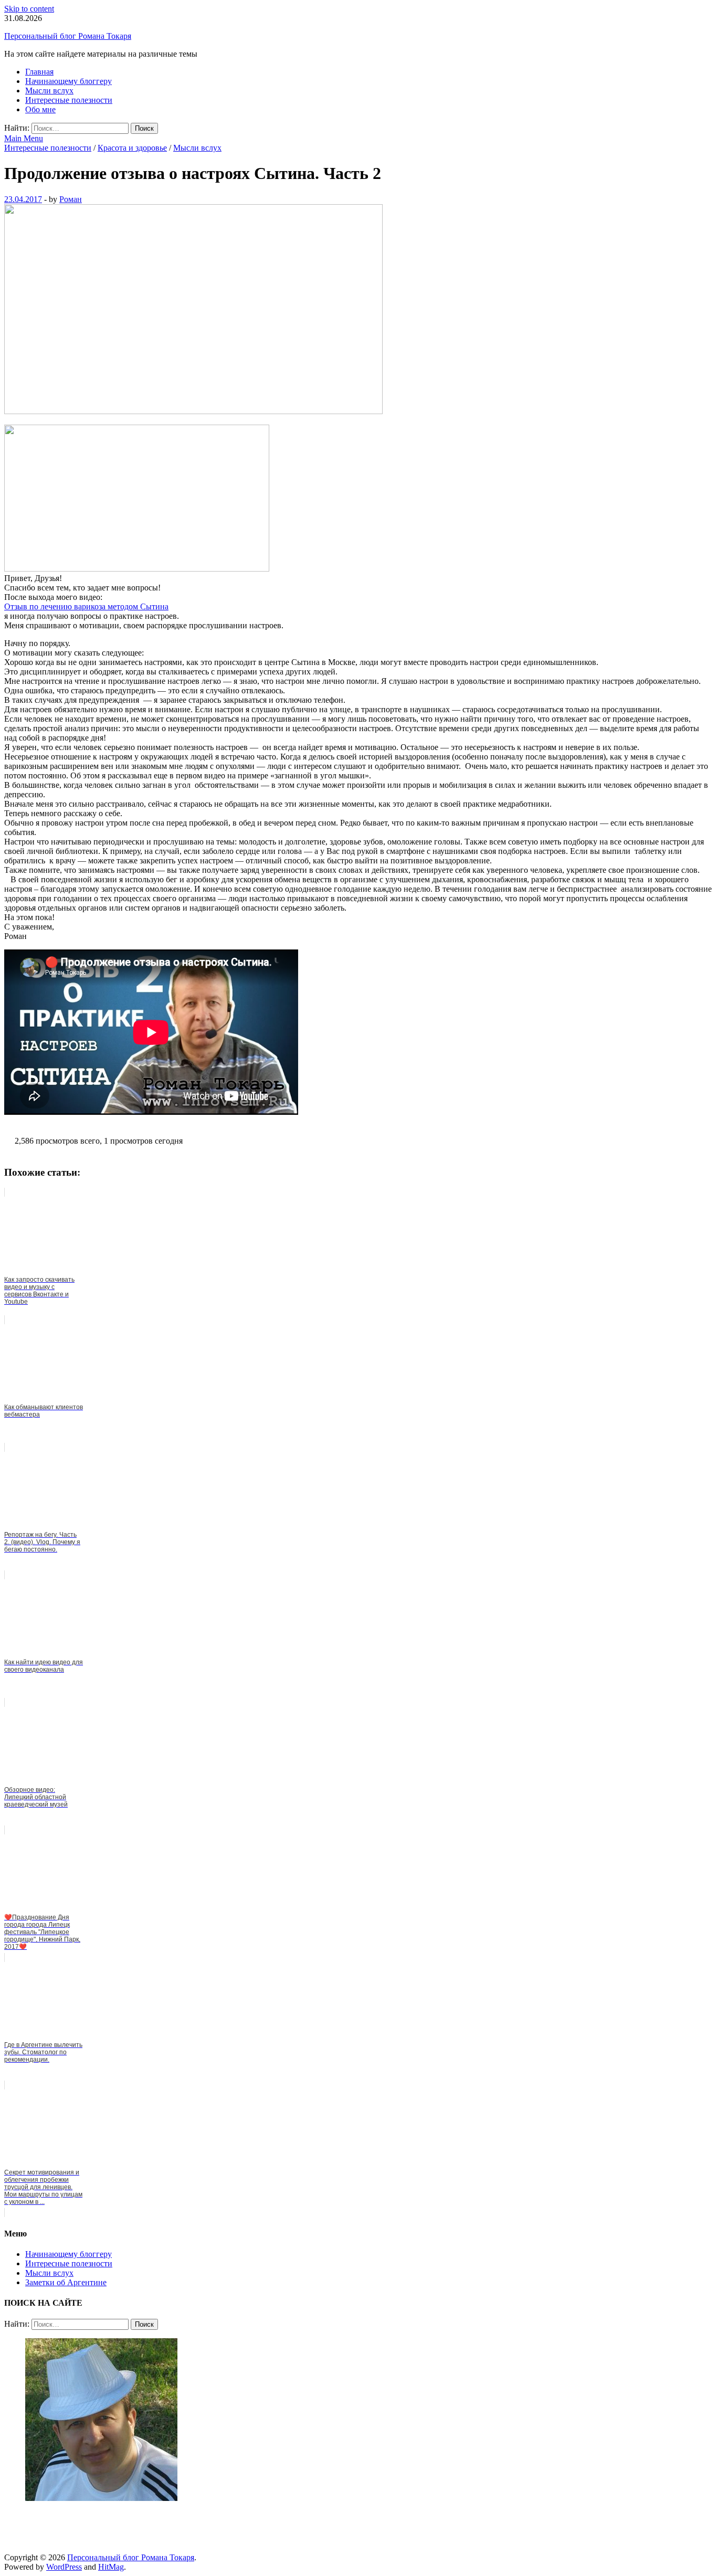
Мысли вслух (49, 91)
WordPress (64, 2567)
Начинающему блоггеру (68, 81)
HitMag (111, 2567)
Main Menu (24, 138)
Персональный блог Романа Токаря (68, 36)
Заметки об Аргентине (66, 2282)
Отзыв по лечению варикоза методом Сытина (86, 606)
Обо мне (40, 109)
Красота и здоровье (132, 148)
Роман (71, 199)
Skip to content (29, 9)
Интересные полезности (69, 100)
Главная (39, 72)
